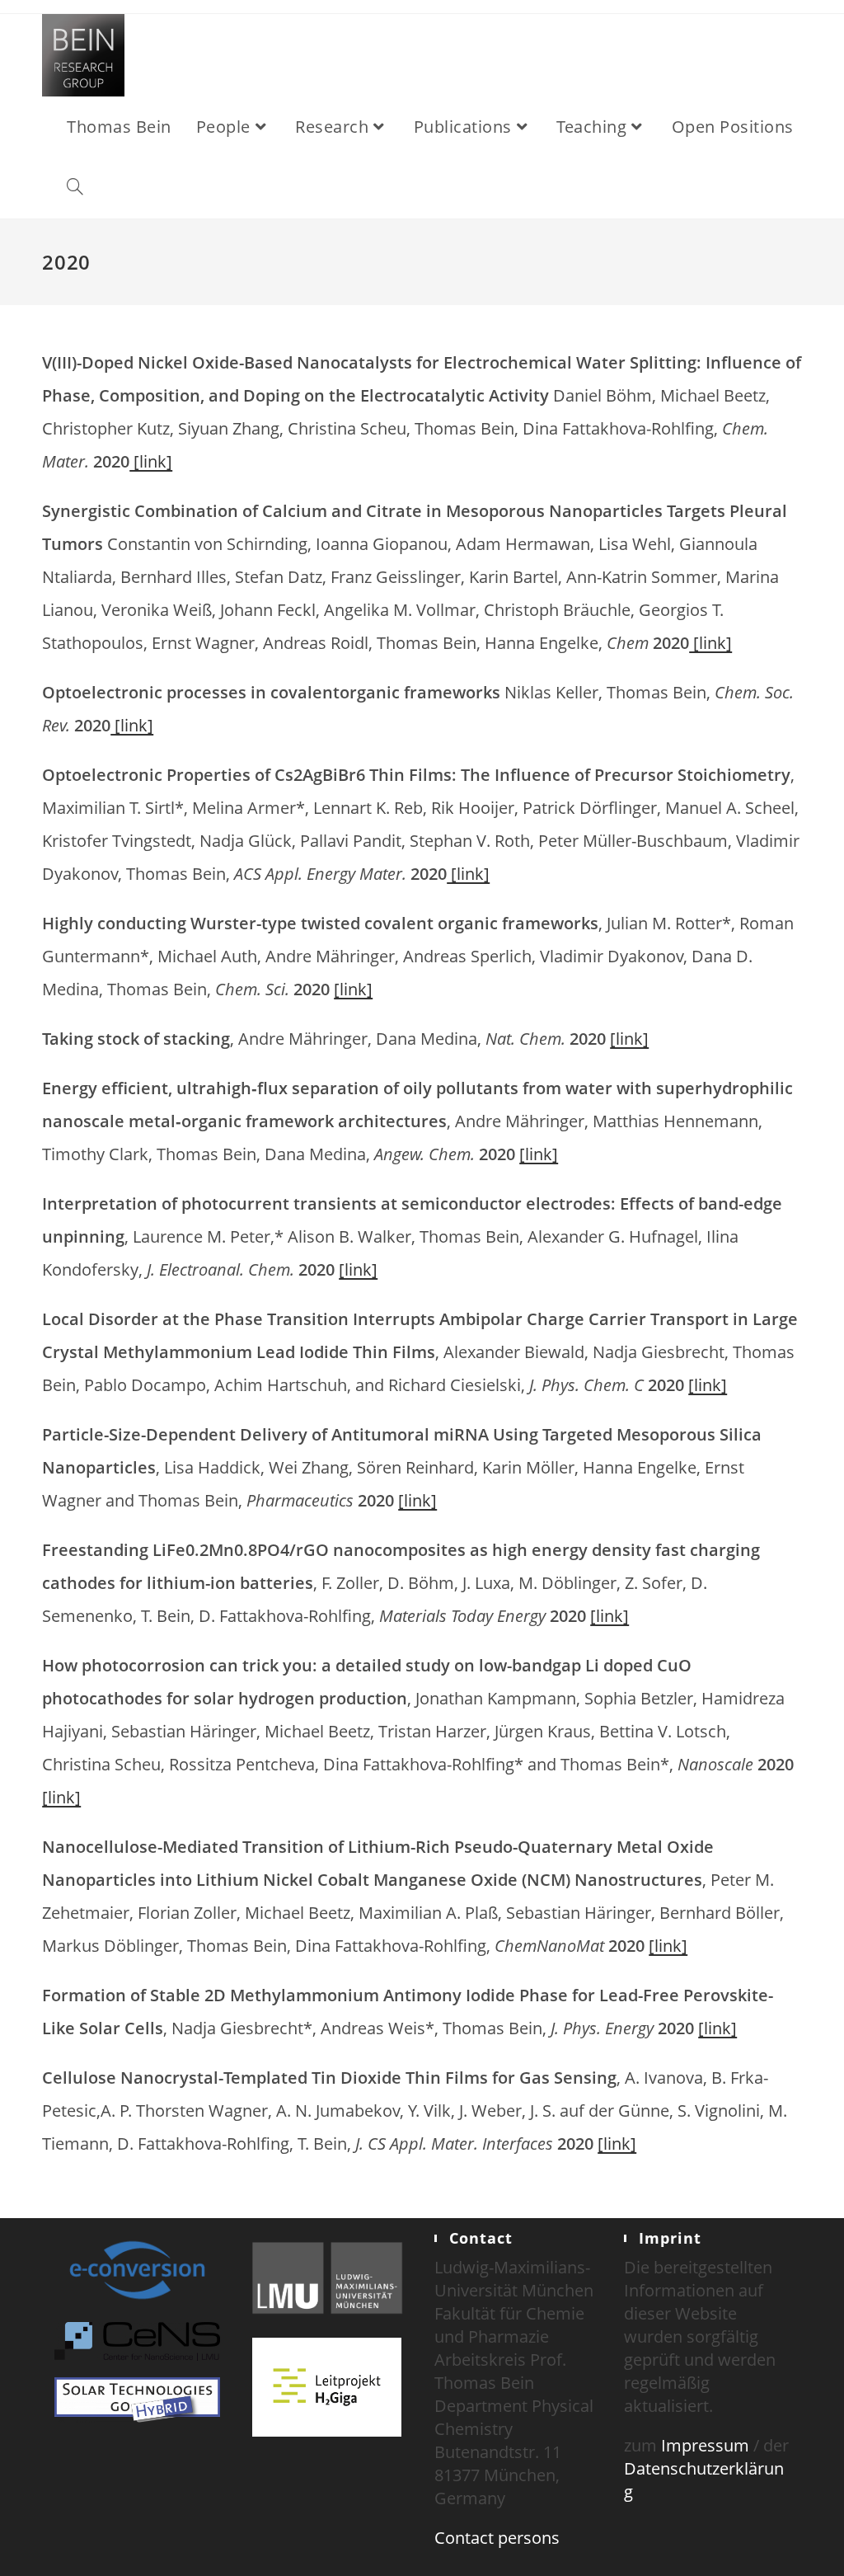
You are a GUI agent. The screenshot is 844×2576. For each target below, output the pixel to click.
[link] (151, 461)
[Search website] (75, 188)
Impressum (705, 2445)
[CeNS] (137, 2340)
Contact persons (497, 2538)
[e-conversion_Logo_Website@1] (137, 2268)
